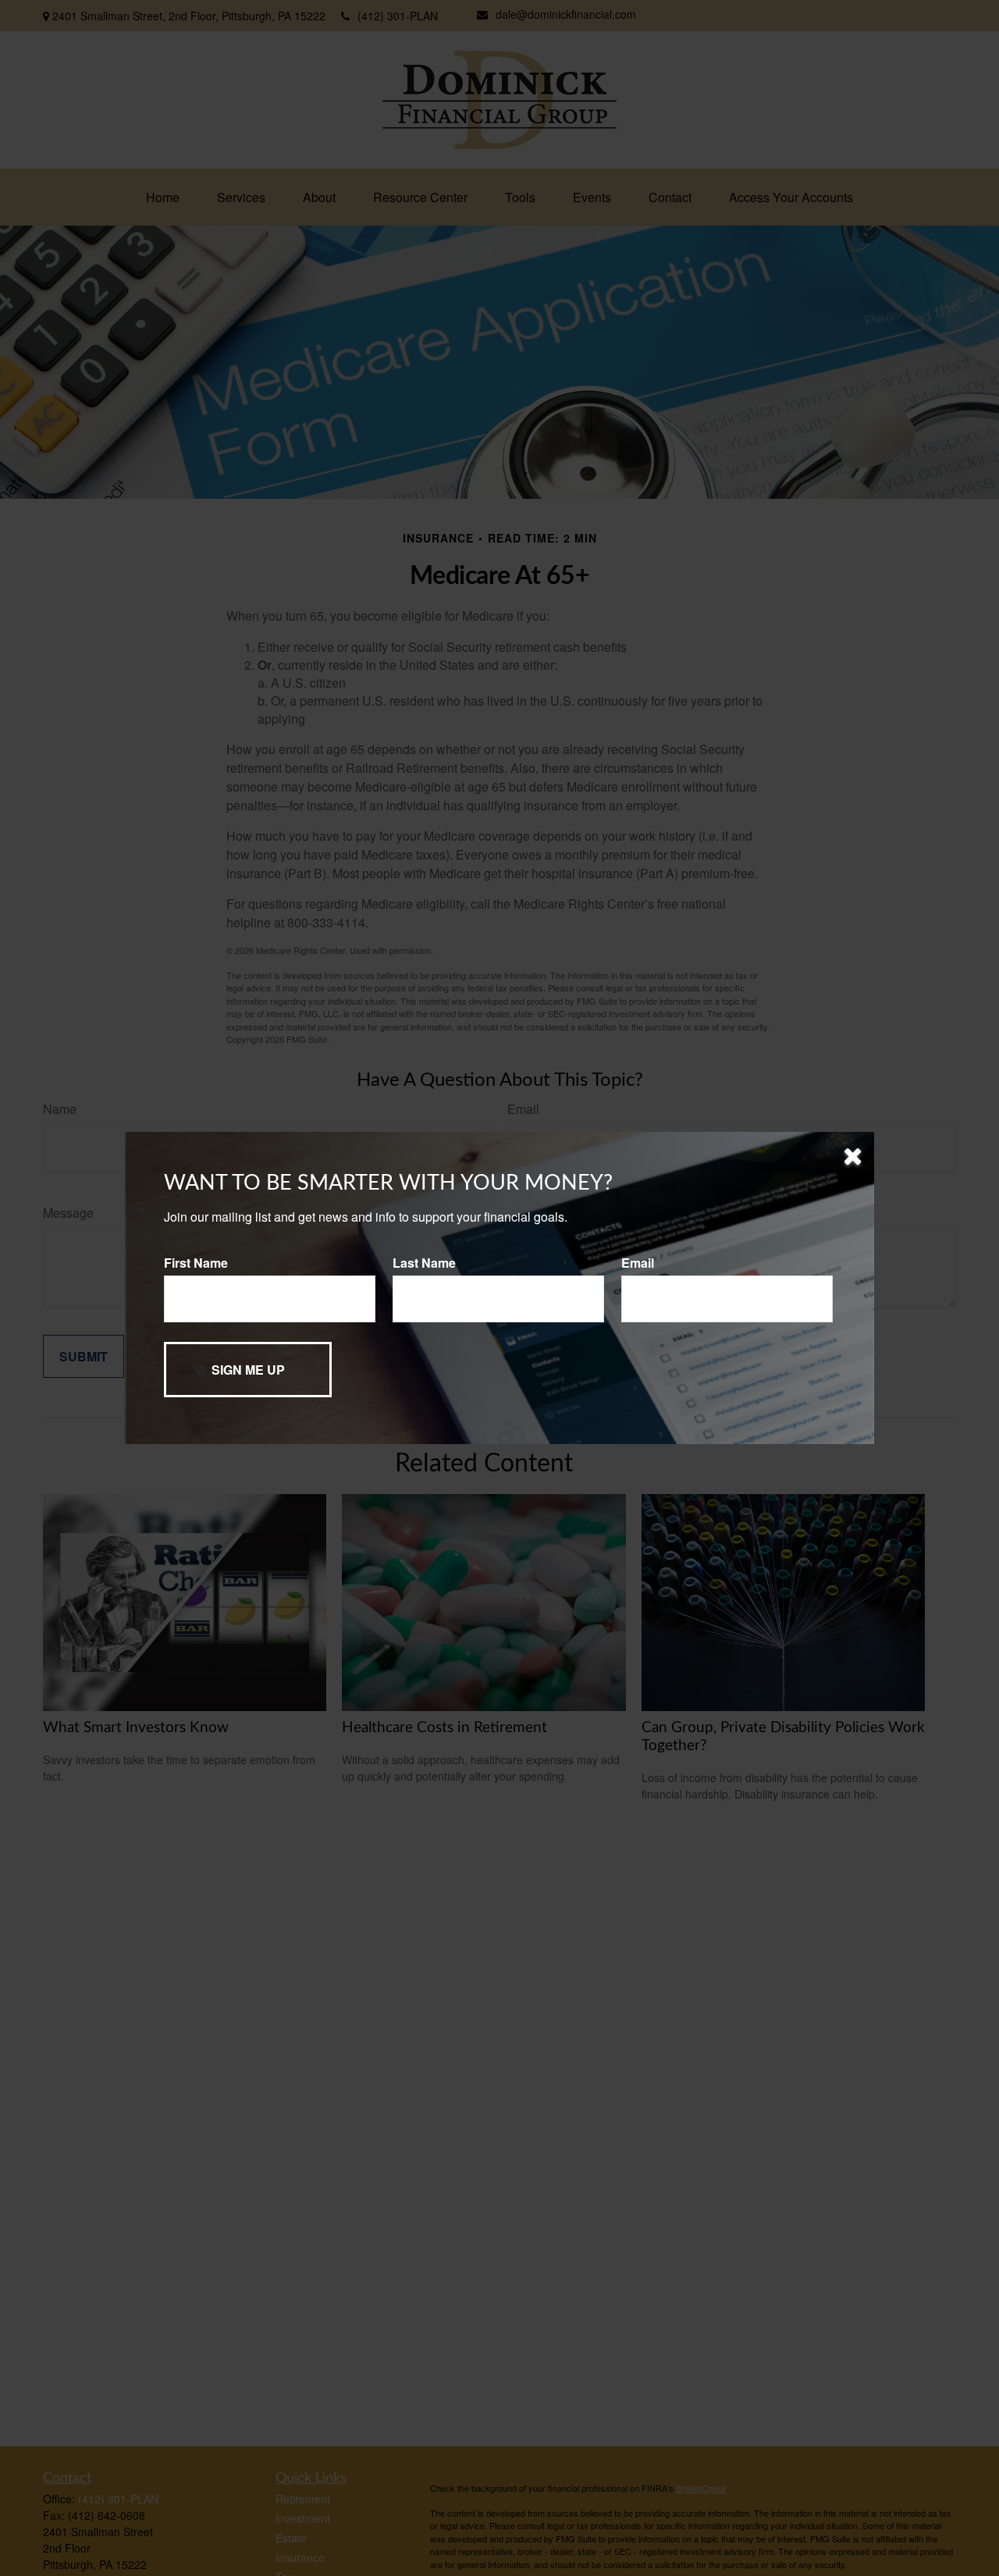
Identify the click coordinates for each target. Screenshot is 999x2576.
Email (638, 1263)
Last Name (424, 1263)
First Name (196, 1263)
